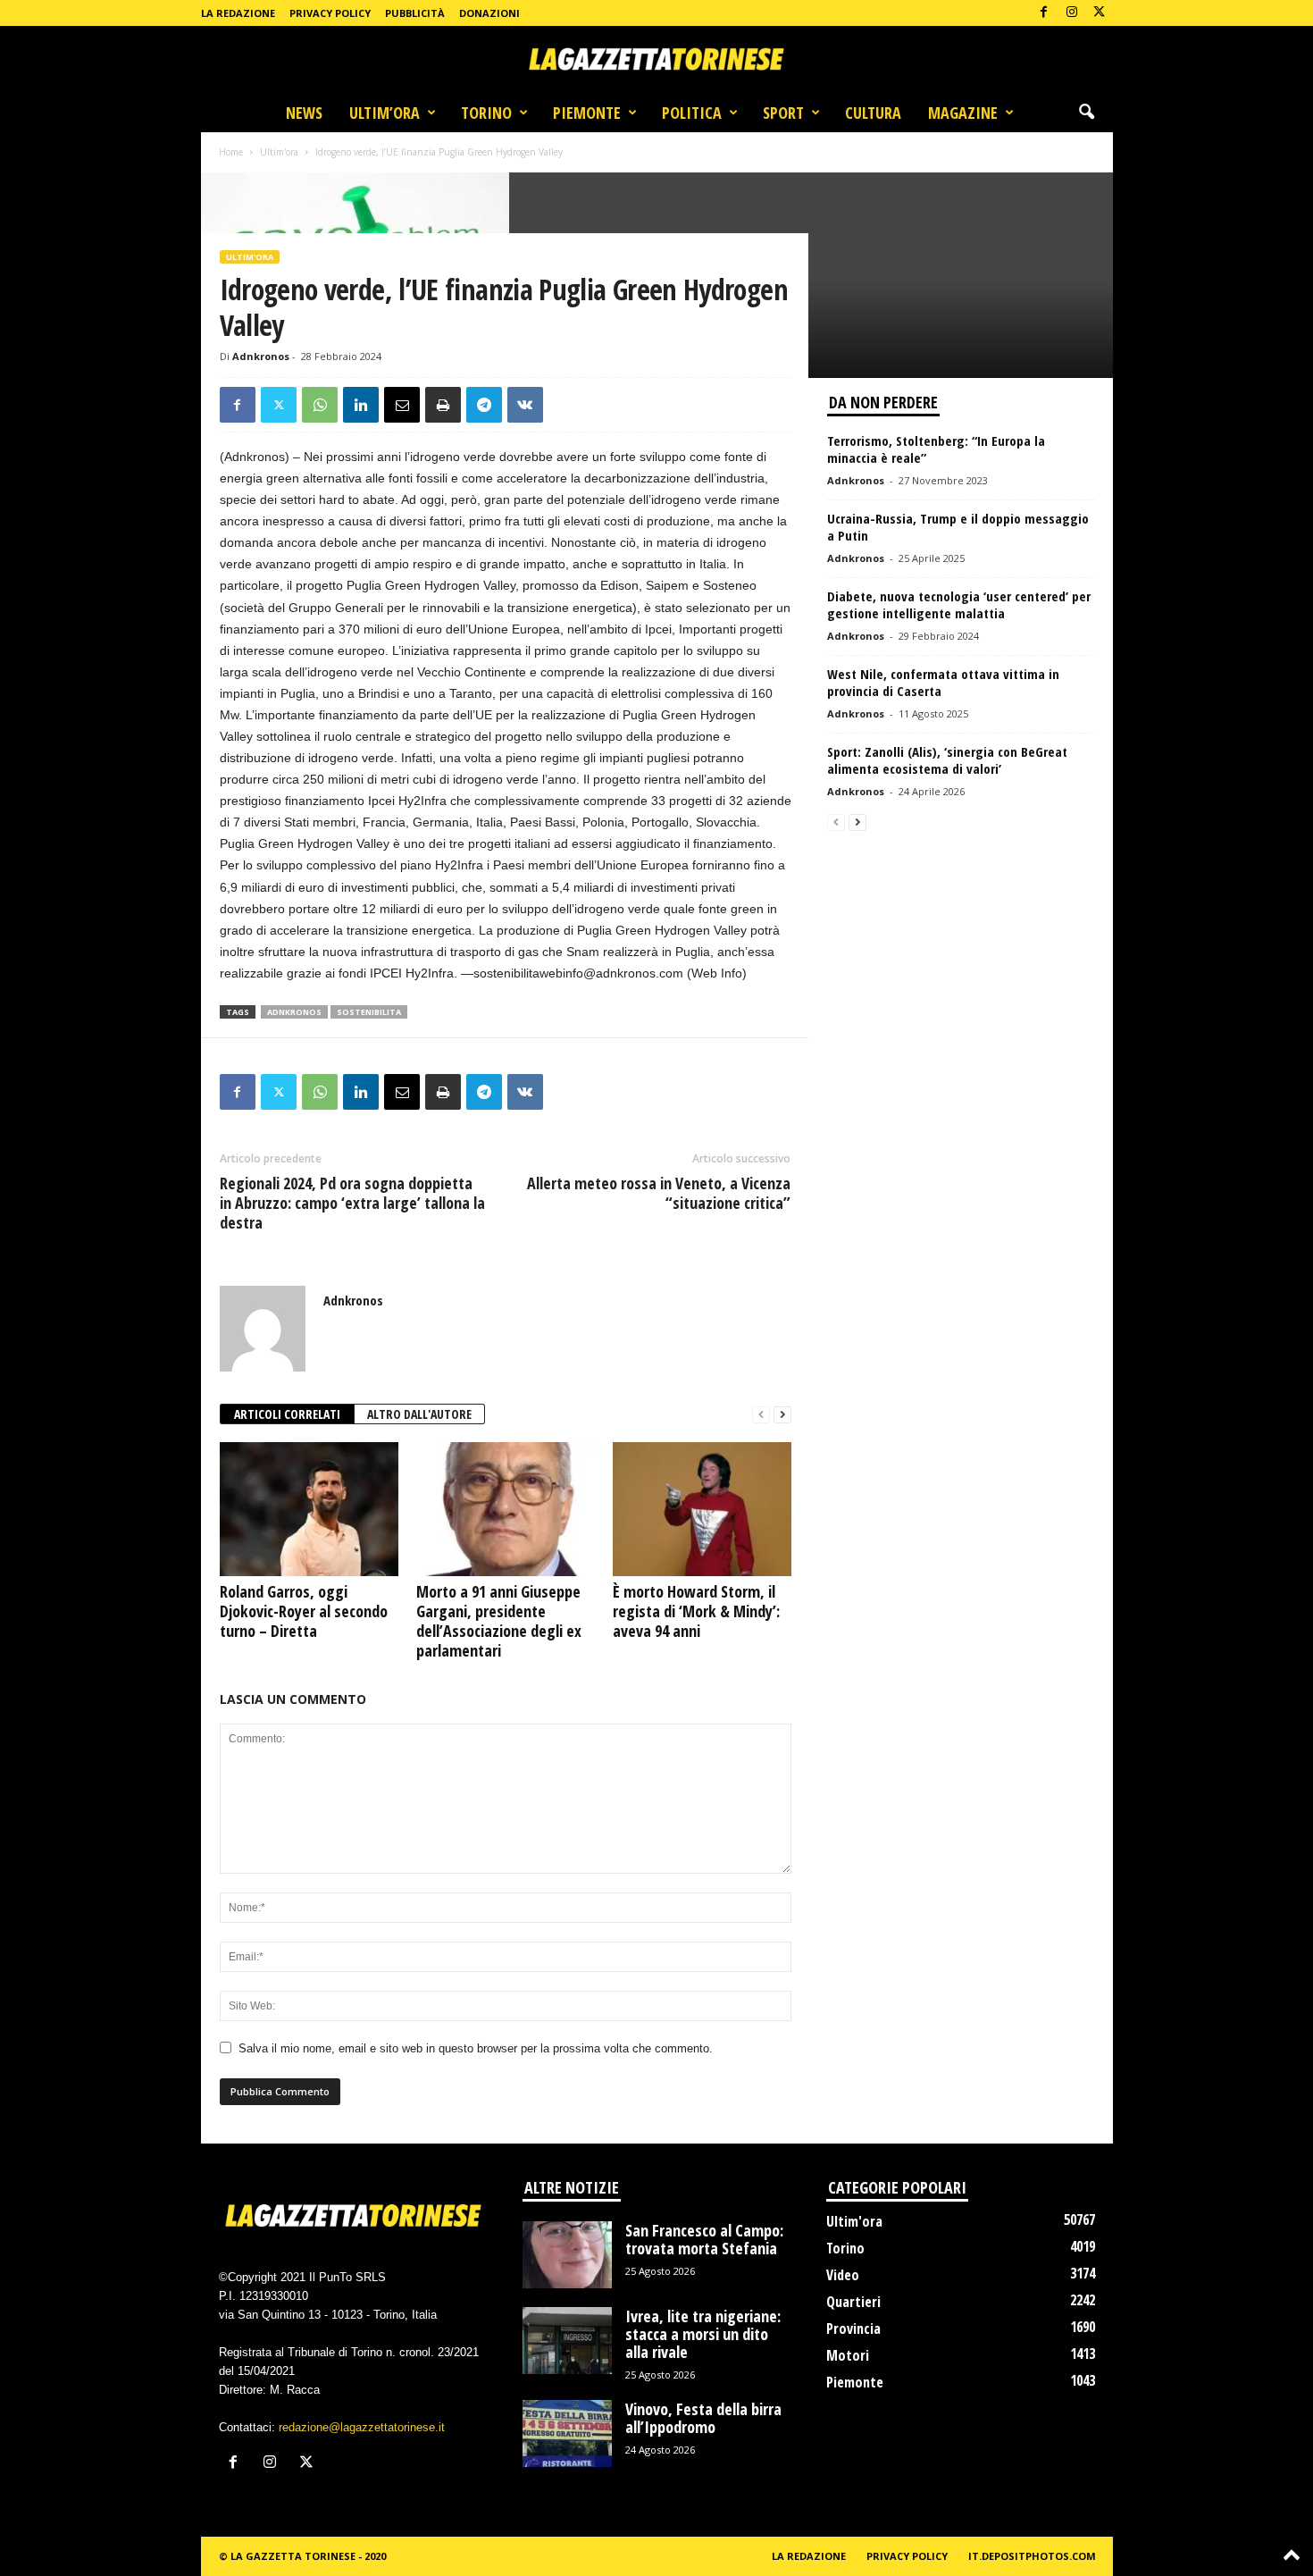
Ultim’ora (385, 113)
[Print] (443, 405)
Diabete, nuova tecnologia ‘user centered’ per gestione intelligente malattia (959, 604)
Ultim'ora (279, 152)
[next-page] (782, 1415)
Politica (692, 113)
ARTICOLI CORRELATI (287, 1414)
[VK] (525, 405)
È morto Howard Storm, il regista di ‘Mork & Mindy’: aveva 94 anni (696, 1611)
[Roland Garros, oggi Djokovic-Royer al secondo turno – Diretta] (309, 1509)
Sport (783, 113)
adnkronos (294, 1012)
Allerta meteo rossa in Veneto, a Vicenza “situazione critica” (659, 1193)
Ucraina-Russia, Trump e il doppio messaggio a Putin (958, 527)
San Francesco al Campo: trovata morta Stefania (704, 2239)
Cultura (873, 113)
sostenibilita (369, 1012)
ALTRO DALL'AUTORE (419, 1414)
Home (231, 152)
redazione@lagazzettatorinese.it (362, 2427)
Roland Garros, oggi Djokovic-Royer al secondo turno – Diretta (304, 1611)
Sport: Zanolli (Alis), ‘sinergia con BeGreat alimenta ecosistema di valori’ (947, 760)
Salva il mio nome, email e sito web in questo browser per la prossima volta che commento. (476, 2048)
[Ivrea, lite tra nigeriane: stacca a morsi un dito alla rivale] (567, 2341)
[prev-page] (761, 1415)
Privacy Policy (330, 13)
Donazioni (489, 13)
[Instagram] (1072, 13)
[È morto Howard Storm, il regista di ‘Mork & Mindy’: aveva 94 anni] (702, 1509)
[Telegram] (484, 405)
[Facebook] (1044, 13)
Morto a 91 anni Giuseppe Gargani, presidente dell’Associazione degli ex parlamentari (499, 1621)
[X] (1100, 13)
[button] (1086, 113)
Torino (486, 113)
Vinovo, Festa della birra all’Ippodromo (703, 2418)
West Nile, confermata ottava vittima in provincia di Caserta (943, 682)
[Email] (402, 405)
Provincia (853, 2328)
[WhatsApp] (320, 405)
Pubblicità (415, 13)
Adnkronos (261, 356)
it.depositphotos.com (1032, 2556)
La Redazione (238, 13)
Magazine (963, 113)
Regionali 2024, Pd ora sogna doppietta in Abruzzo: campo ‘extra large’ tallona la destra (352, 1203)
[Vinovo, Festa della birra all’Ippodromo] (567, 2433)
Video (843, 2275)
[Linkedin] (361, 405)
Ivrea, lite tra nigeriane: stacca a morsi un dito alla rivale (703, 2334)
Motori (848, 2355)
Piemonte (587, 113)
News (304, 113)
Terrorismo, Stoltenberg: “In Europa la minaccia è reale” (936, 449)
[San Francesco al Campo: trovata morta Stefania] (567, 2255)
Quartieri (853, 2302)
